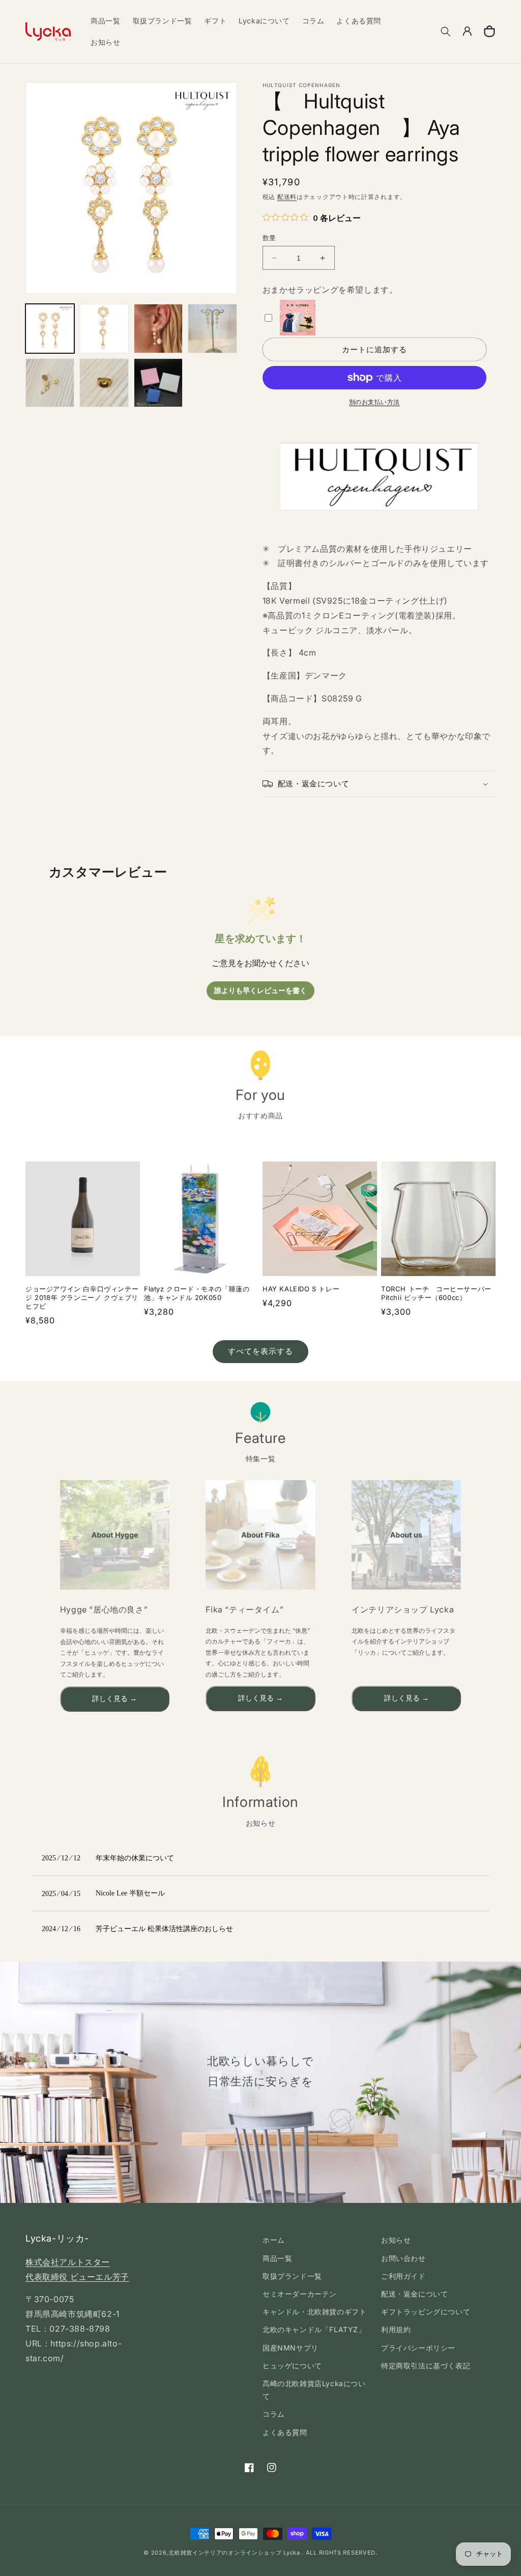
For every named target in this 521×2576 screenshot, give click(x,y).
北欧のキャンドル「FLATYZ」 (314, 2329)
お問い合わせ (403, 2258)
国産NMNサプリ (291, 2348)
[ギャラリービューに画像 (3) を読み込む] (158, 328)
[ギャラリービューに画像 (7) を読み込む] (158, 383)
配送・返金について (414, 2294)
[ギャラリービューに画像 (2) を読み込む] (104, 328)
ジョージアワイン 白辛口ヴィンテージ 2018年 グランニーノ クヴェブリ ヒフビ (82, 1297)
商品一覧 (277, 2258)
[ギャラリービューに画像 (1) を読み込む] (50, 328)
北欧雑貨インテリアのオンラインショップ (225, 2553)
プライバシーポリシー (418, 2348)
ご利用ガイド (403, 2276)
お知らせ (396, 2240)
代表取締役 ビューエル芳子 (77, 2277)
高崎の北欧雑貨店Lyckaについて (314, 2390)
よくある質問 (285, 2432)
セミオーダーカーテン (300, 2294)
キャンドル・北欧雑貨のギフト (314, 2312)
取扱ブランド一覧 (292, 2276)
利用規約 (396, 2329)
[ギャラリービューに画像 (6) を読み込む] (104, 383)
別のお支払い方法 (374, 402)
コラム (274, 2414)
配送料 (287, 197)
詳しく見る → (114, 1699)
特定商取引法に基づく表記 (426, 2366)
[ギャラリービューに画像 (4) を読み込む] (212, 328)
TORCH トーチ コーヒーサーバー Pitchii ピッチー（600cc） (436, 1293)
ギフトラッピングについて (426, 2312)
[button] (446, 32)
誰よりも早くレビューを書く (260, 991)
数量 (269, 238)
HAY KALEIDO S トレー (301, 1289)
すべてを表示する (260, 1351)
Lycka (292, 2553)
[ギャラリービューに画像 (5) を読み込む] (50, 383)
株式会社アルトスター (68, 2262)
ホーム (274, 2240)
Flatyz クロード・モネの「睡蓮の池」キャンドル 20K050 (197, 1293)
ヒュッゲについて (292, 2366)
